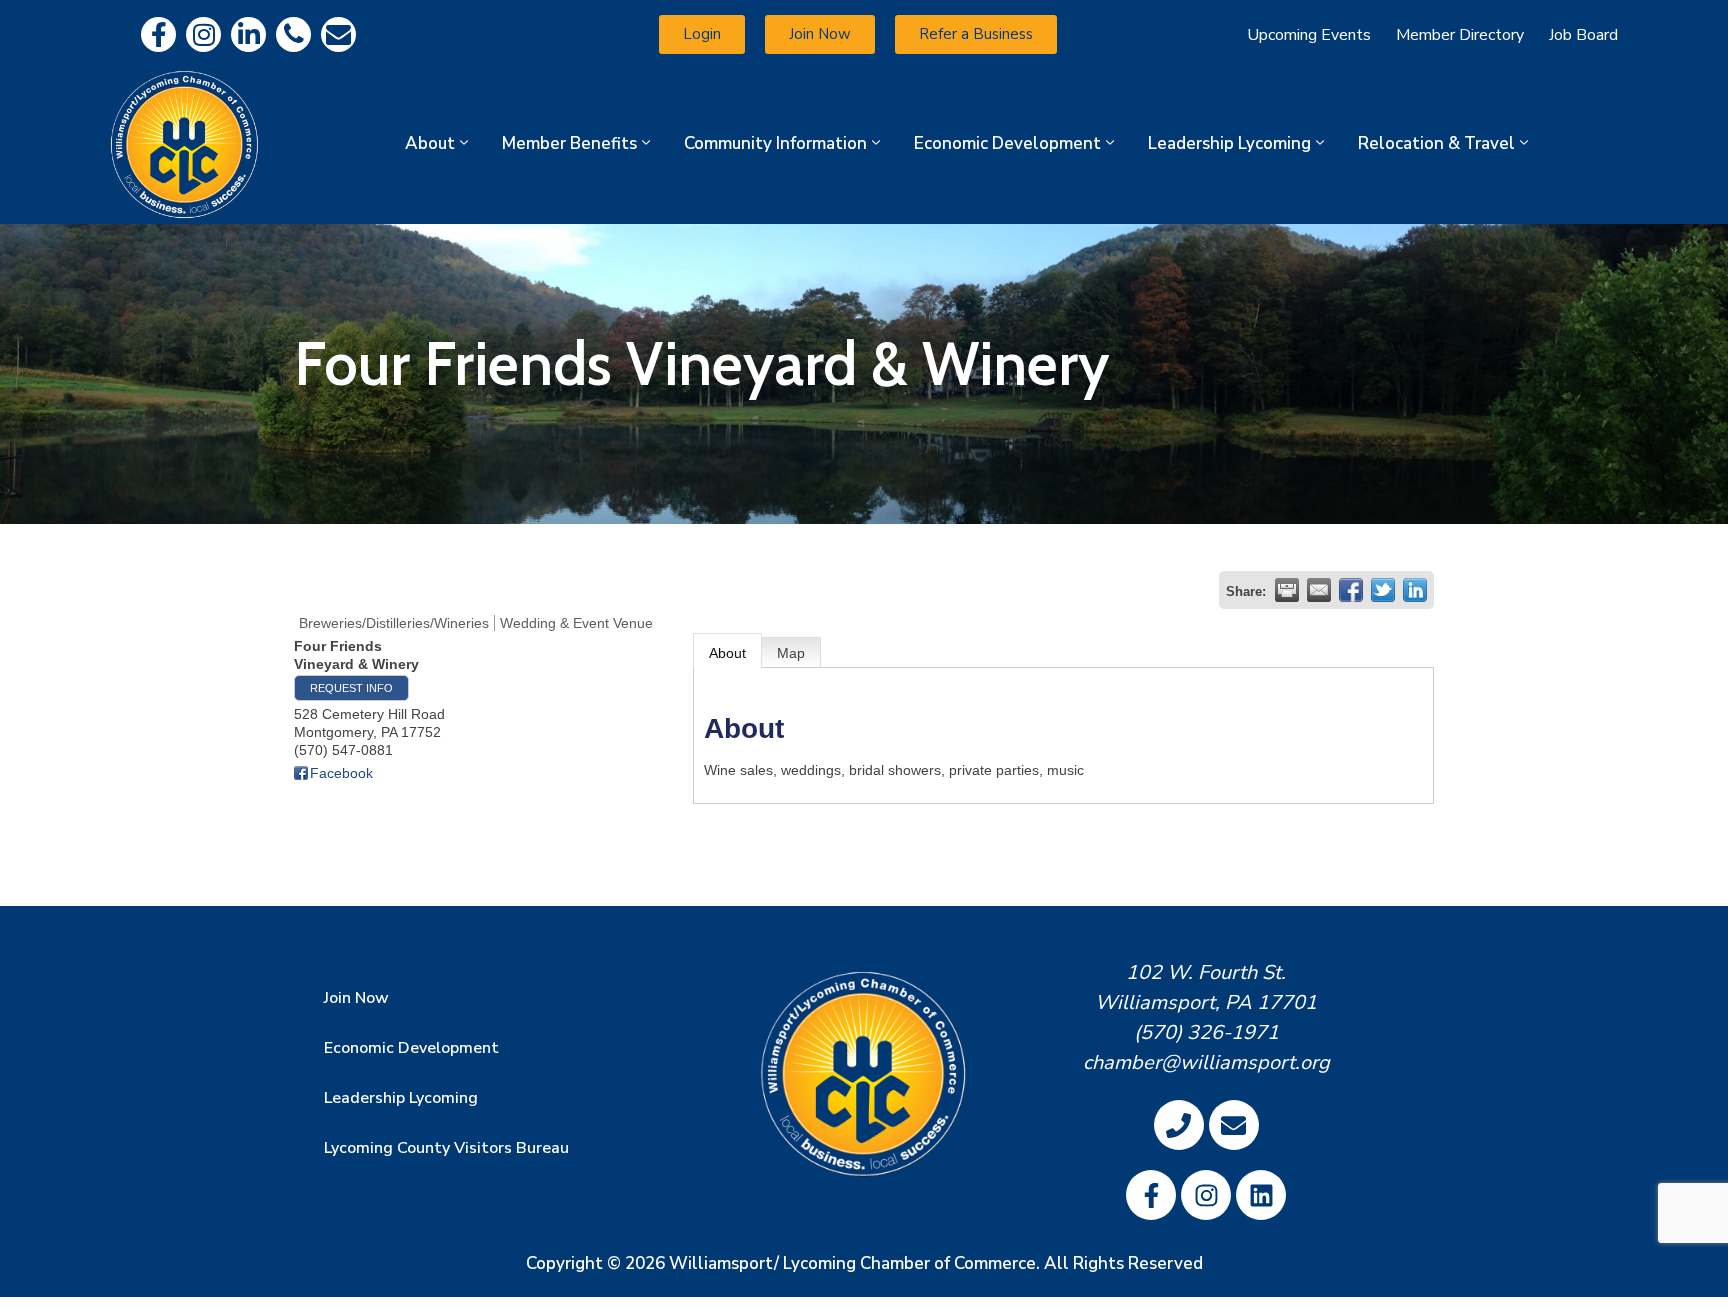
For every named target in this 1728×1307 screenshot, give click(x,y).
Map (791, 653)
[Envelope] (338, 34)
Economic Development (1007, 143)
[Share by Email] (1319, 590)
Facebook (341, 773)
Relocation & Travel (1436, 143)
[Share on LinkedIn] (1415, 590)
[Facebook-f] (158, 34)
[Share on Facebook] (1351, 590)
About (430, 143)
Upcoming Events (1309, 35)
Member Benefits (569, 143)
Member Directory (1460, 35)
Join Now (356, 998)
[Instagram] (203, 34)
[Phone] (293, 34)
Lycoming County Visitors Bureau (446, 1148)
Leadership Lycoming (1229, 143)
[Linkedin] (248, 34)
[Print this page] (1287, 590)
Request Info (351, 688)
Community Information (775, 143)
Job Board (1583, 35)
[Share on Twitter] (1383, 590)
